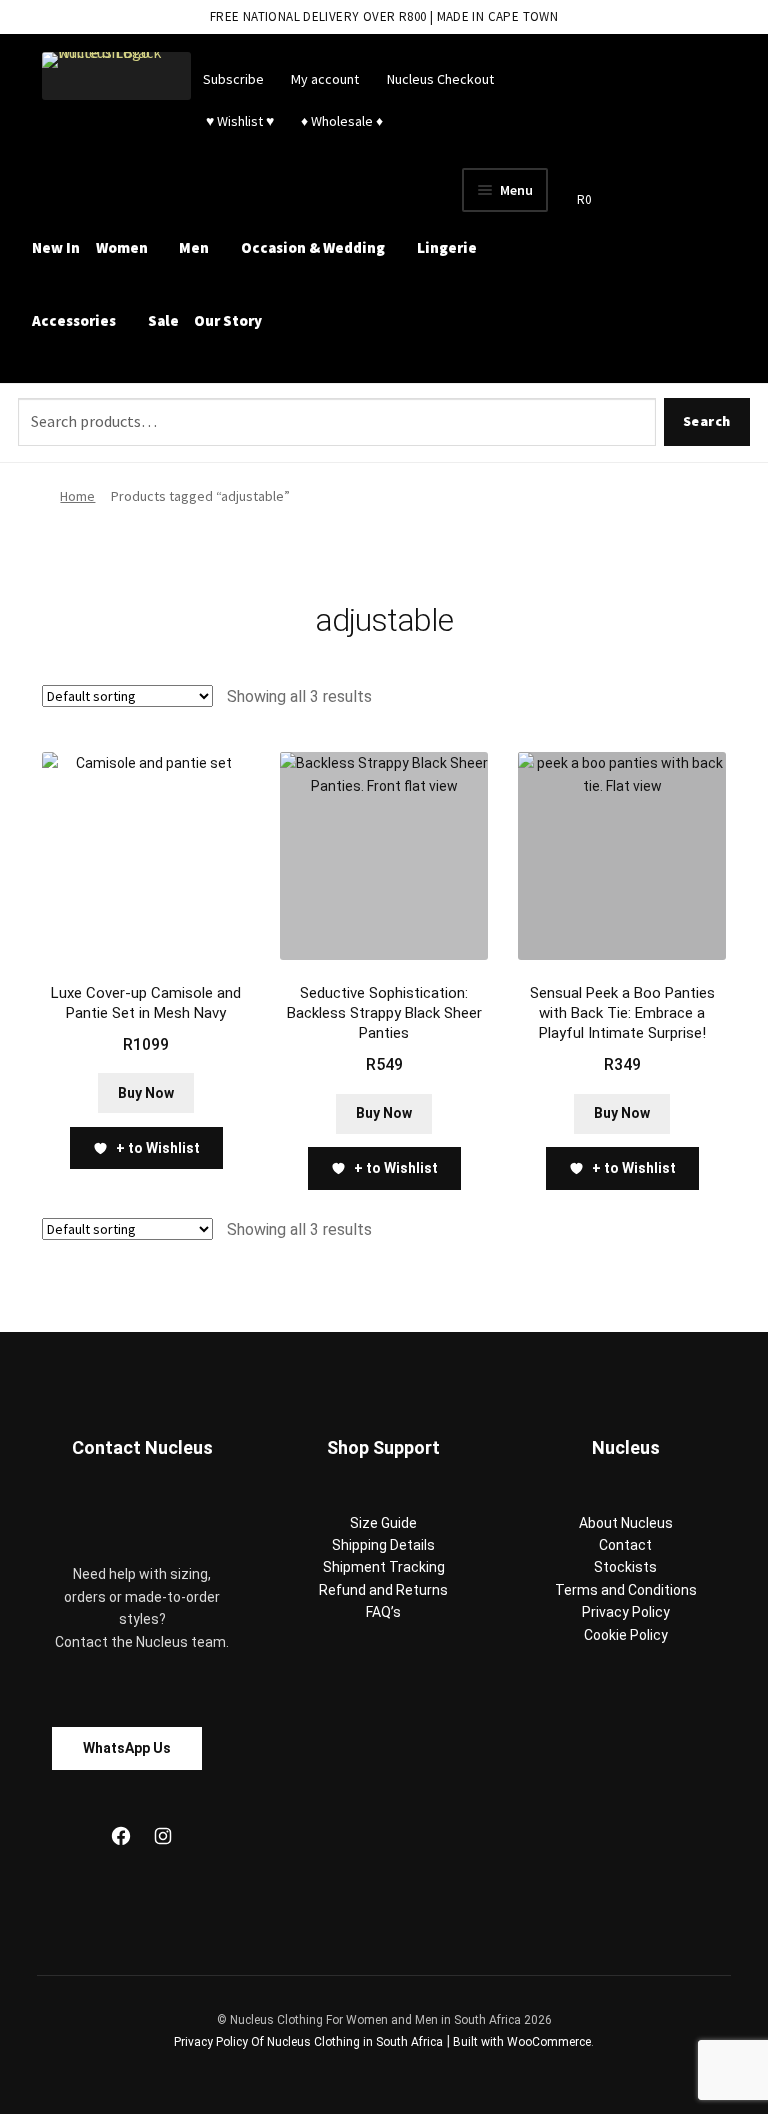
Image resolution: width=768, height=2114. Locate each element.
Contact (625, 1545)
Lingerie (447, 247)
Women (122, 247)
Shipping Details (383, 1545)
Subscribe (233, 79)
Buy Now (146, 1093)
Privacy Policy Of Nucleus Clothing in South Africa (308, 2042)
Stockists (625, 1567)
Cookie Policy (626, 1635)
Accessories (74, 320)
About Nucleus (626, 1523)
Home (77, 496)
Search (707, 421)
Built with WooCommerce (522, 2042)
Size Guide (383, 1523)
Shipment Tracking (384, 1567)
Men (194, 247)
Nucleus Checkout (440, 79)
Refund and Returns (383, 1590)
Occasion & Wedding (313, 247)
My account (325, 79)
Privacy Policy (626, 1612)
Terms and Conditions (626, 1590)
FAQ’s (383, 1612)
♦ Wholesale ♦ (342, 121)
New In (56, 247)
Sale (163, 320)
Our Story (228, 320)
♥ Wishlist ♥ (238, 121)
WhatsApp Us (127, 1748)
